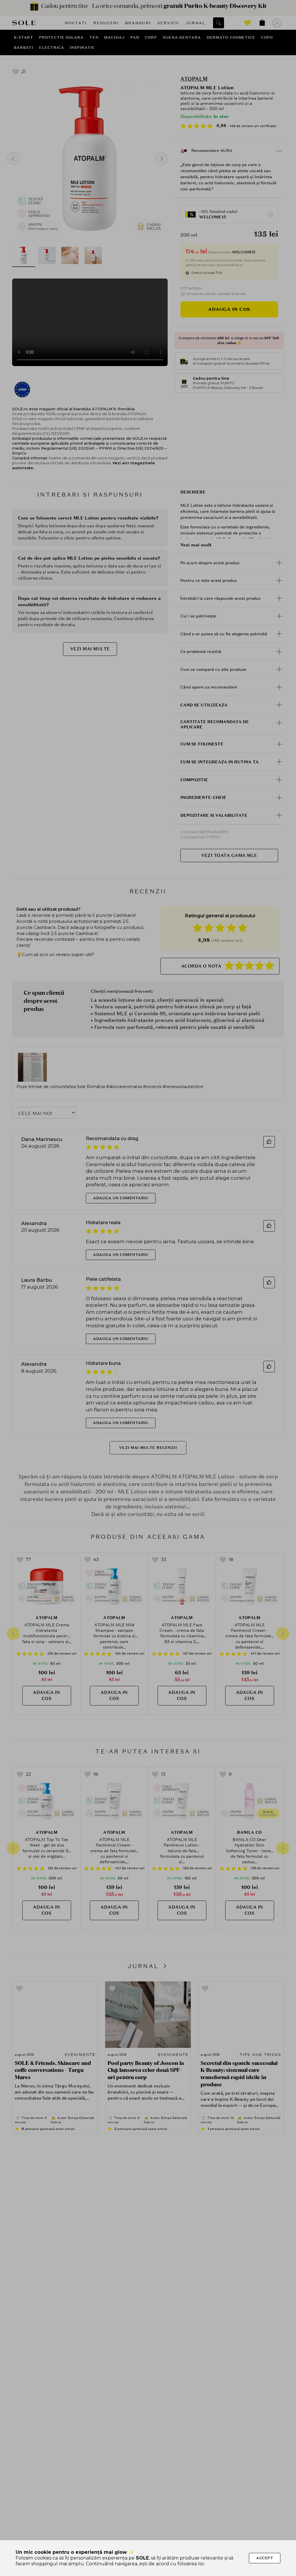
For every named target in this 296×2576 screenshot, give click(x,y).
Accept (265, 2558)
